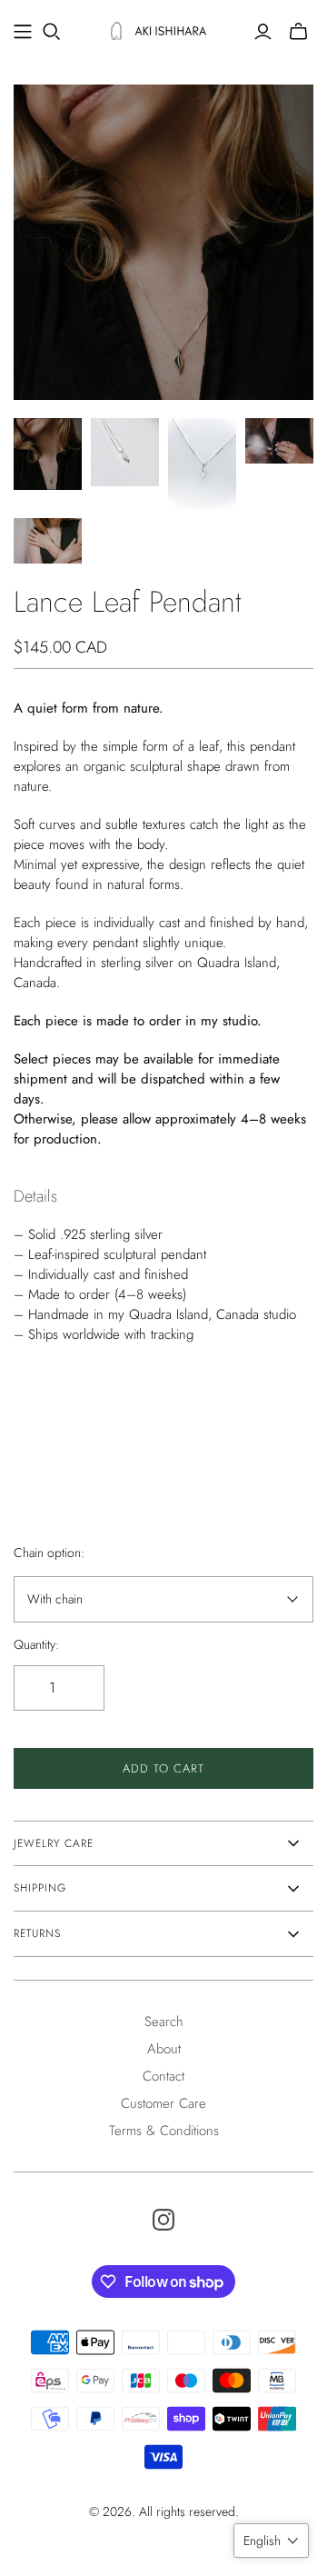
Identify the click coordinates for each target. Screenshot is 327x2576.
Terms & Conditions (164, 2131)
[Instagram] (163, 2220)
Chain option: (49, 1553)
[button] (271, 2541)
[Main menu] (23, 32)
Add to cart (163, 1768)
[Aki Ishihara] (163, 28)
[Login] (263, 32)
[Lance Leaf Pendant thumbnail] (48, 454)
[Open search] (52, 32)
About (164, 2049)
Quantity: (36, 1645)
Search (164, 2022)
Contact (163, 2076)
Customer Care (163, 2103)
